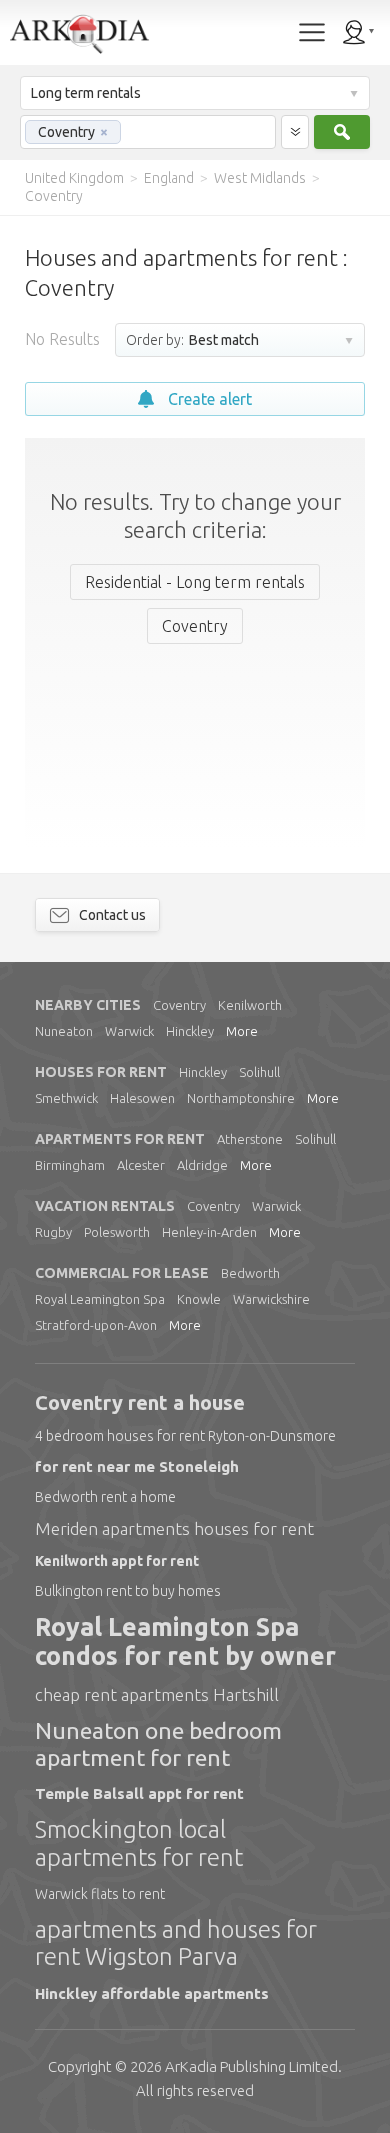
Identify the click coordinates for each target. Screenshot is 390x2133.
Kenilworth (250, 1005)
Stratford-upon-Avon (96, 1325)
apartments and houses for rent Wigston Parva (176, 1943)
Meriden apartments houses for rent (174, 1528)
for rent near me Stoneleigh (137, 1466)
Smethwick (66, 1098)
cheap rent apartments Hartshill (157, 1694)
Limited (251, 2066)
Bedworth (250, 1273)
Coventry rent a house (140, 1402)
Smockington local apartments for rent (139, 1843)
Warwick (129, 1031)
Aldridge (202, 1165)
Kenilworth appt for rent (117, 1561)
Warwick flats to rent (100, 1894)
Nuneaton (64, 1031)
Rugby (53, 1232)
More (242, 1031)
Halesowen (142, 1098)
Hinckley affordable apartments (152, 1993)
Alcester (141, 1165)
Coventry (179, 1005)
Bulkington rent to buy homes (128, 1591)
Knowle (199, 1299)
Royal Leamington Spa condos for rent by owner (185, 1641)
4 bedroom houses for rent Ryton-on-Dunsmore (185, 1436)
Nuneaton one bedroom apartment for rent (158, 1743)
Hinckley (190, 1031)
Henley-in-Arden (209, 1232)
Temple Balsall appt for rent (139, 1793)
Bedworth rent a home (105, 1497)
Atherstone (250, 1139)
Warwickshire (271, 1299)
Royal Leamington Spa (100, 1299)
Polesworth (117, 1232)
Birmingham (70, 1165)
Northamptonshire (241, 1098)
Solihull (259, 1072)
